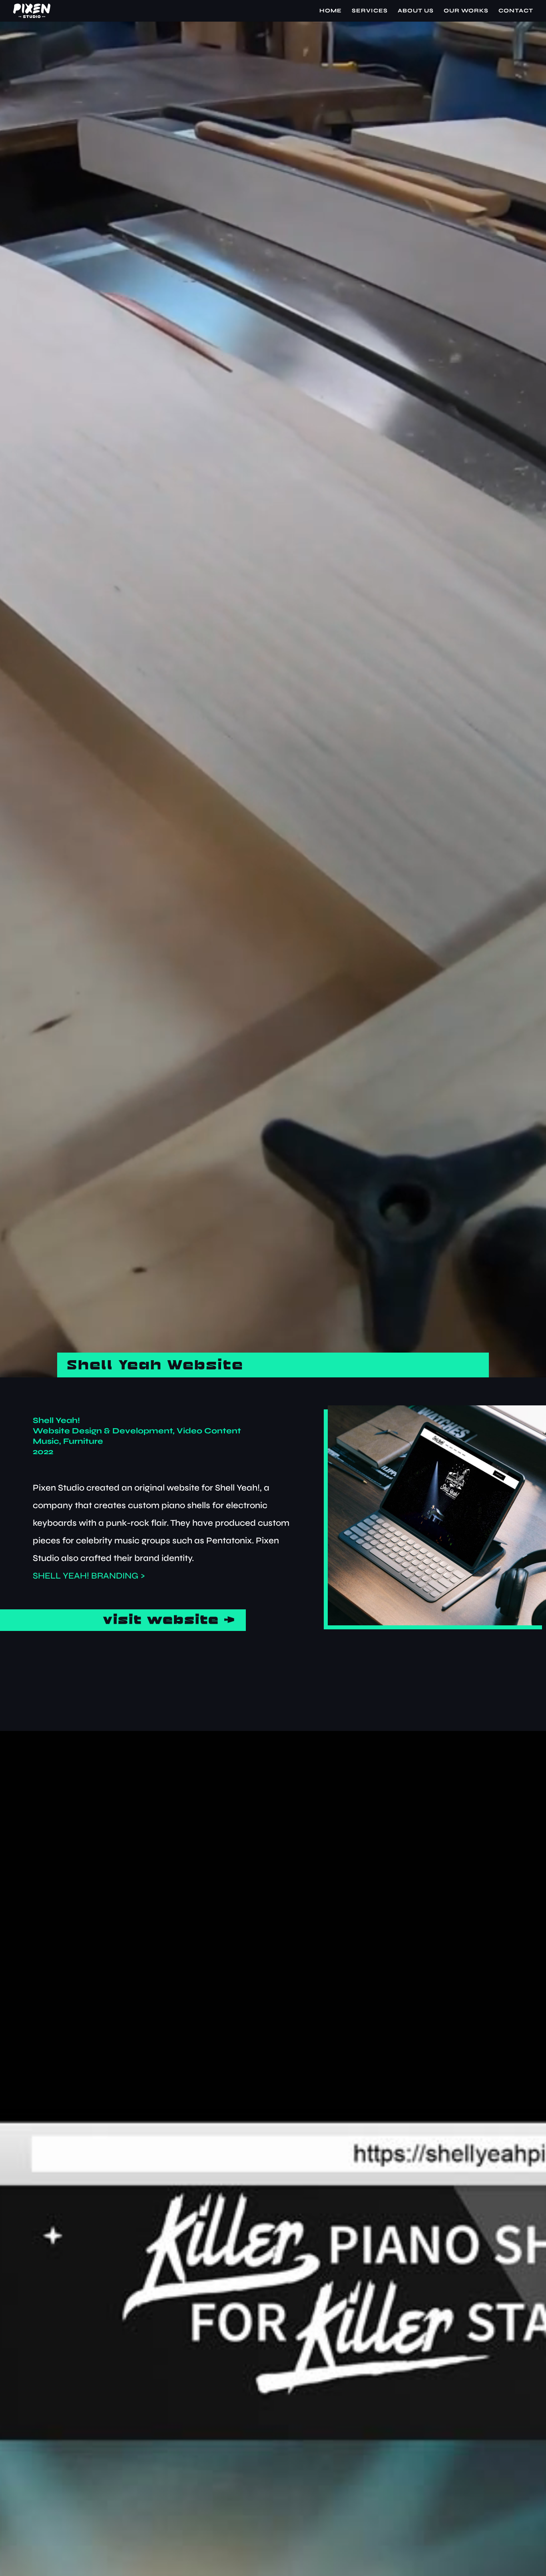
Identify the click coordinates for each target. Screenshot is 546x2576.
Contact (516, 11)
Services (370, 11)
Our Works (466, 11)
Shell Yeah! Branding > (89, 1576)
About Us (416, 11)
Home (331, 11)
